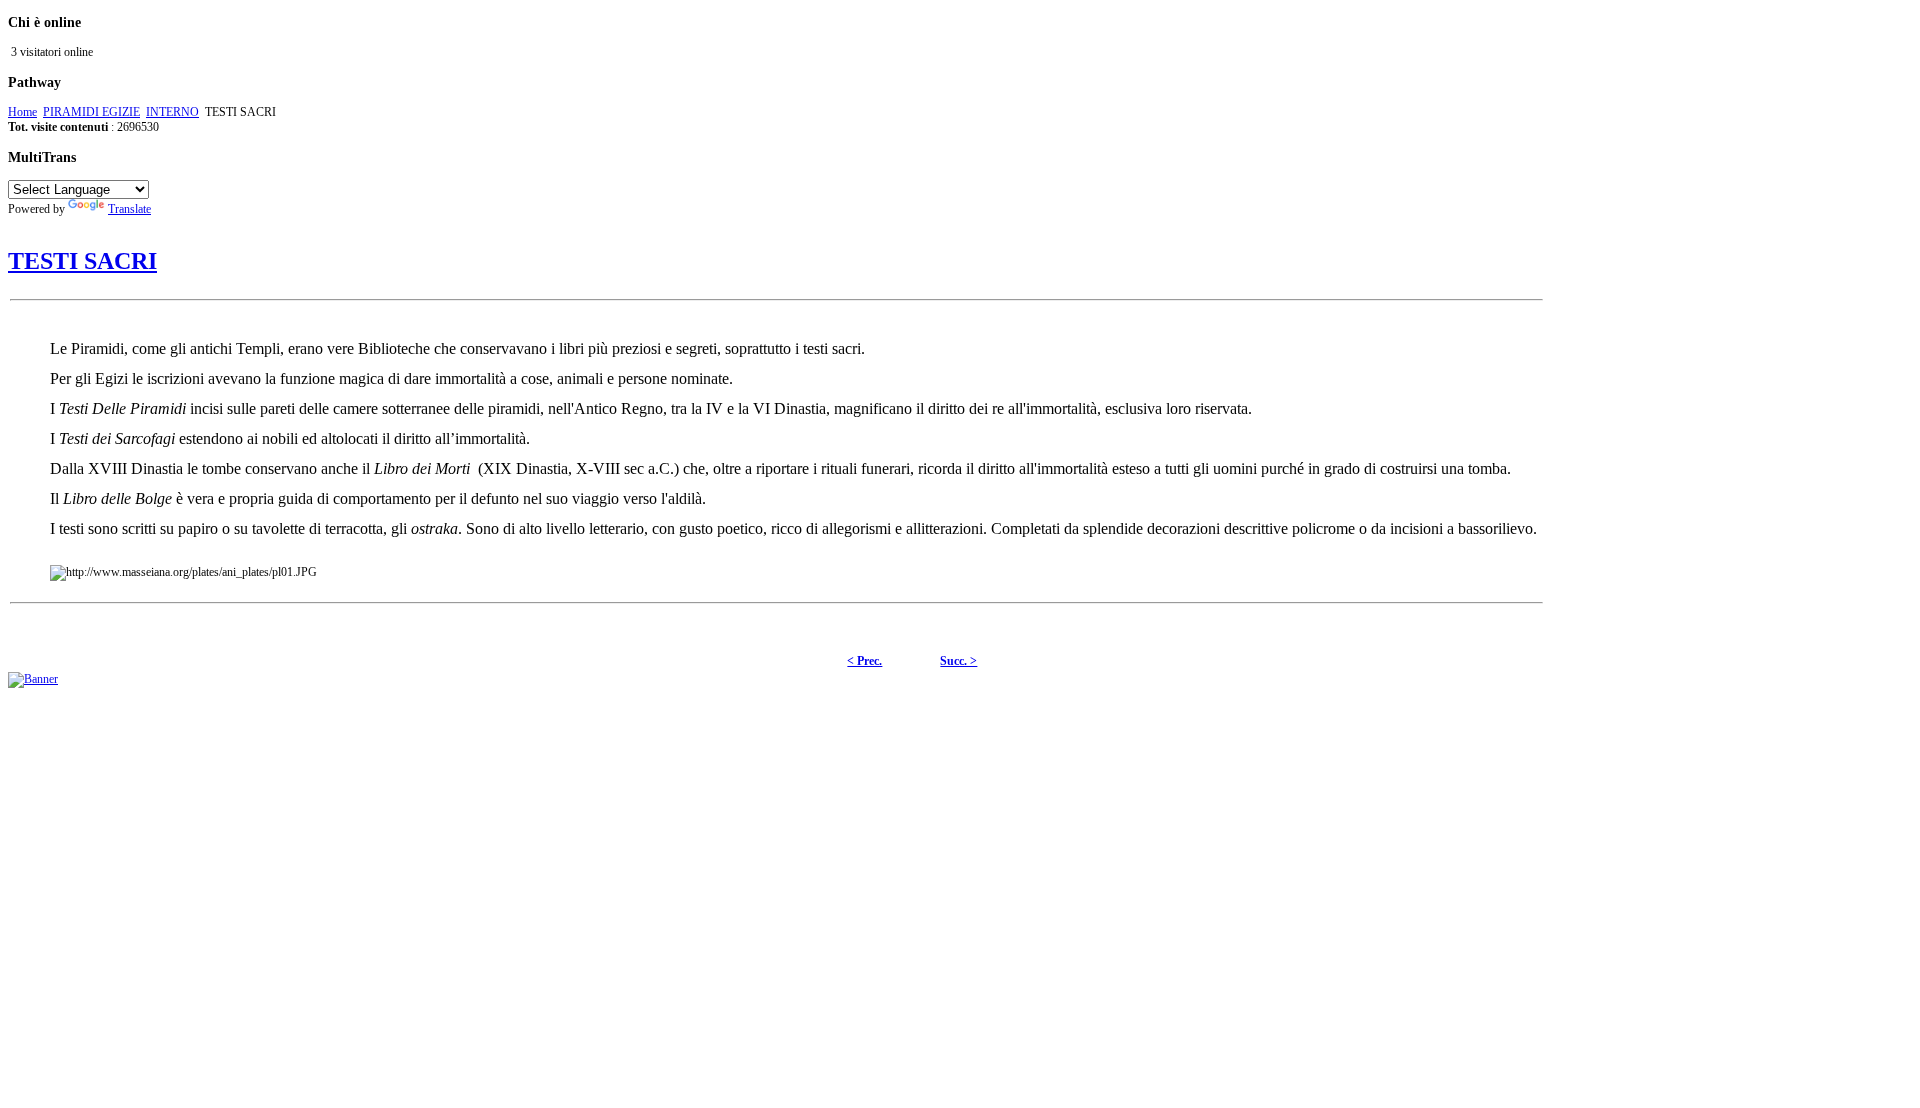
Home (22, 112)
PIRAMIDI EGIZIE (91, 112)
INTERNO (172, 112)
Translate (129, 209)
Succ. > (958, 661)
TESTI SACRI (82, 261)
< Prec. (864, 661)
